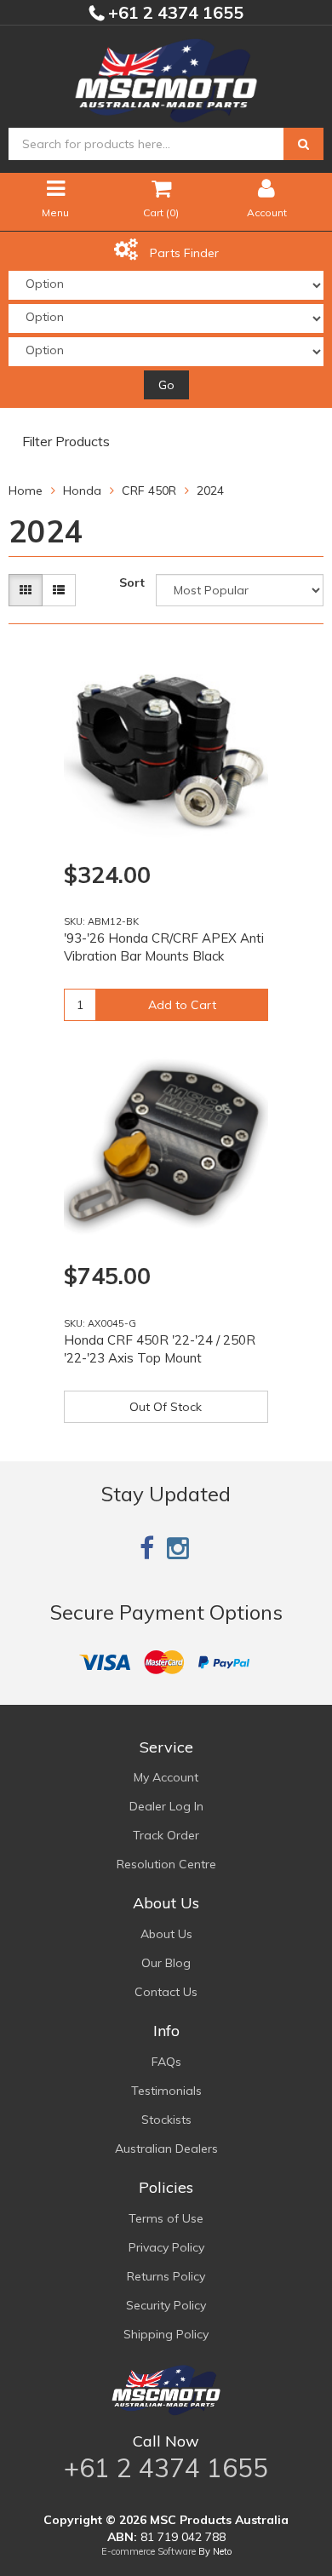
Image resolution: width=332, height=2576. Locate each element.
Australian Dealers (166, 2149)
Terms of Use (166, 2218)
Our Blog (166, 1963)
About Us (166, 1934)
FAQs (166, 2062)
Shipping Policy (166, 2334)
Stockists (166, 2120)
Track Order (166, 1835)
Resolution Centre (166, 1864)
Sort (132, 582)
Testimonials (166, 2091)
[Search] (303, 144)
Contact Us (166, 1992)
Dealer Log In (166, 1806)
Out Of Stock (166, 1407)
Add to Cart (182, 1005)
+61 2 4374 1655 (174, 12)
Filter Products (66, 442)
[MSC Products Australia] (166, 77)
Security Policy (166, 2305)
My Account (166, 1777)
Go (166, 385)
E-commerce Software (149, 2551)
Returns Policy (166, 2276)
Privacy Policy (166, 2247)
